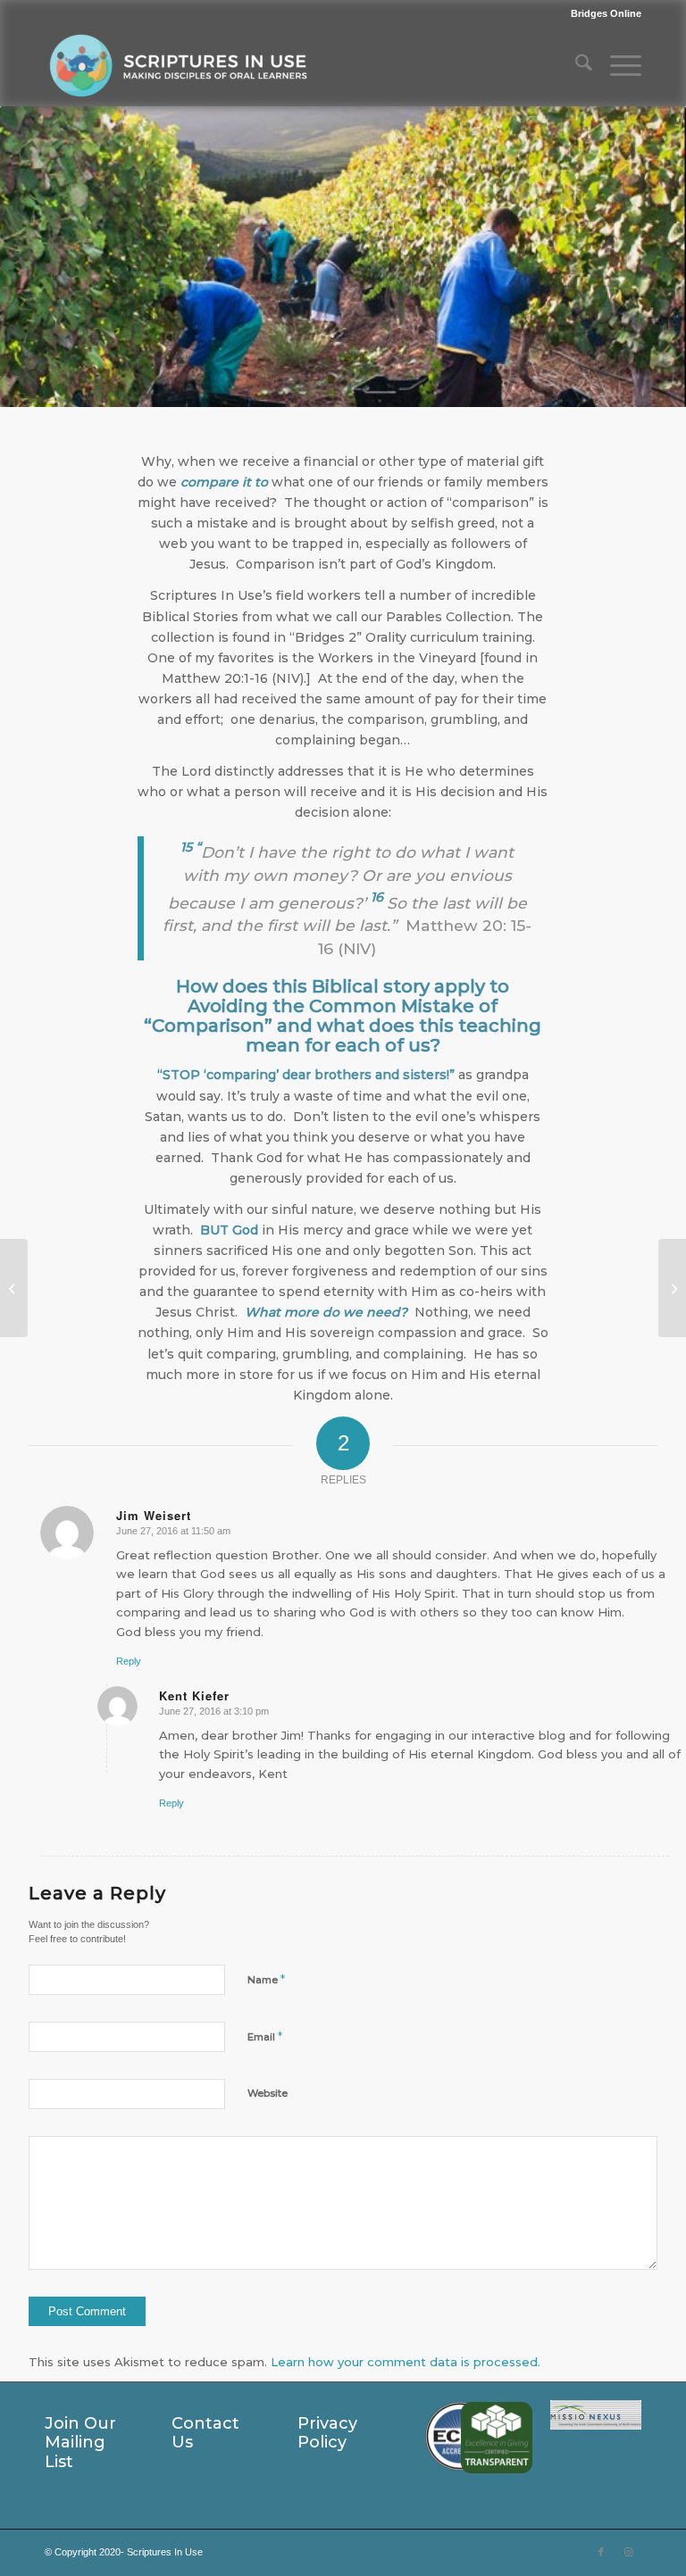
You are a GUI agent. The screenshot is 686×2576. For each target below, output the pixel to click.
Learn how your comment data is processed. (406, 2362)
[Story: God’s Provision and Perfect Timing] (14, 1288)
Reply (129, 1661)
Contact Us (205, 2433)
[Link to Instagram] (628, 2552)
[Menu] (617, 66)
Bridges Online (606, 13)
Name (266, 1979)
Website (268, 2093)
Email (265, 2036)
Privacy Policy (327, 2433)
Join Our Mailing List (80, 2443)
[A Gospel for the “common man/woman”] (672, 1288)
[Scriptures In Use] (179, 66)
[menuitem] (602, 13)
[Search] (575, 66)
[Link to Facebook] (601, 2552)
